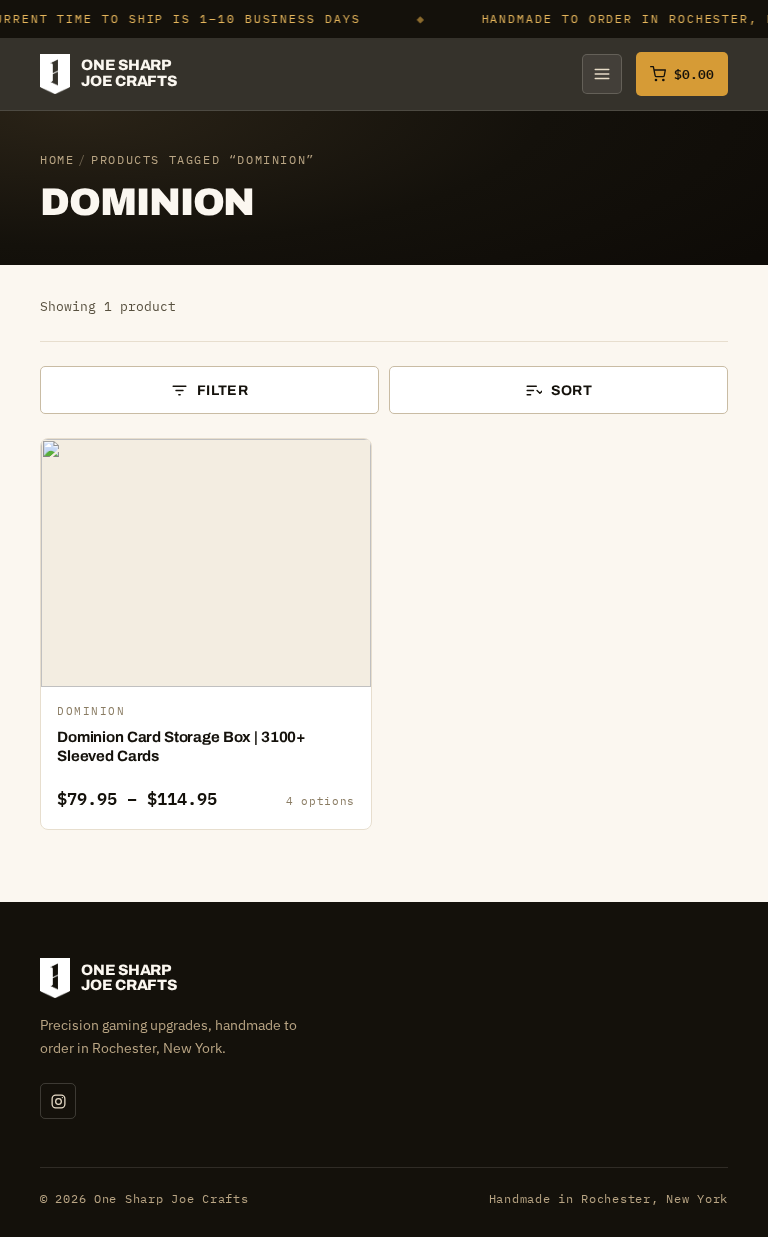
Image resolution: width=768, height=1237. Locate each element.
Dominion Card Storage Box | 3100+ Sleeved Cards (181, 747)
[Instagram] (58, 1101)
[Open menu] (602, 74)
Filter (222, 390)
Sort (571, 390)
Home (57, 159)
